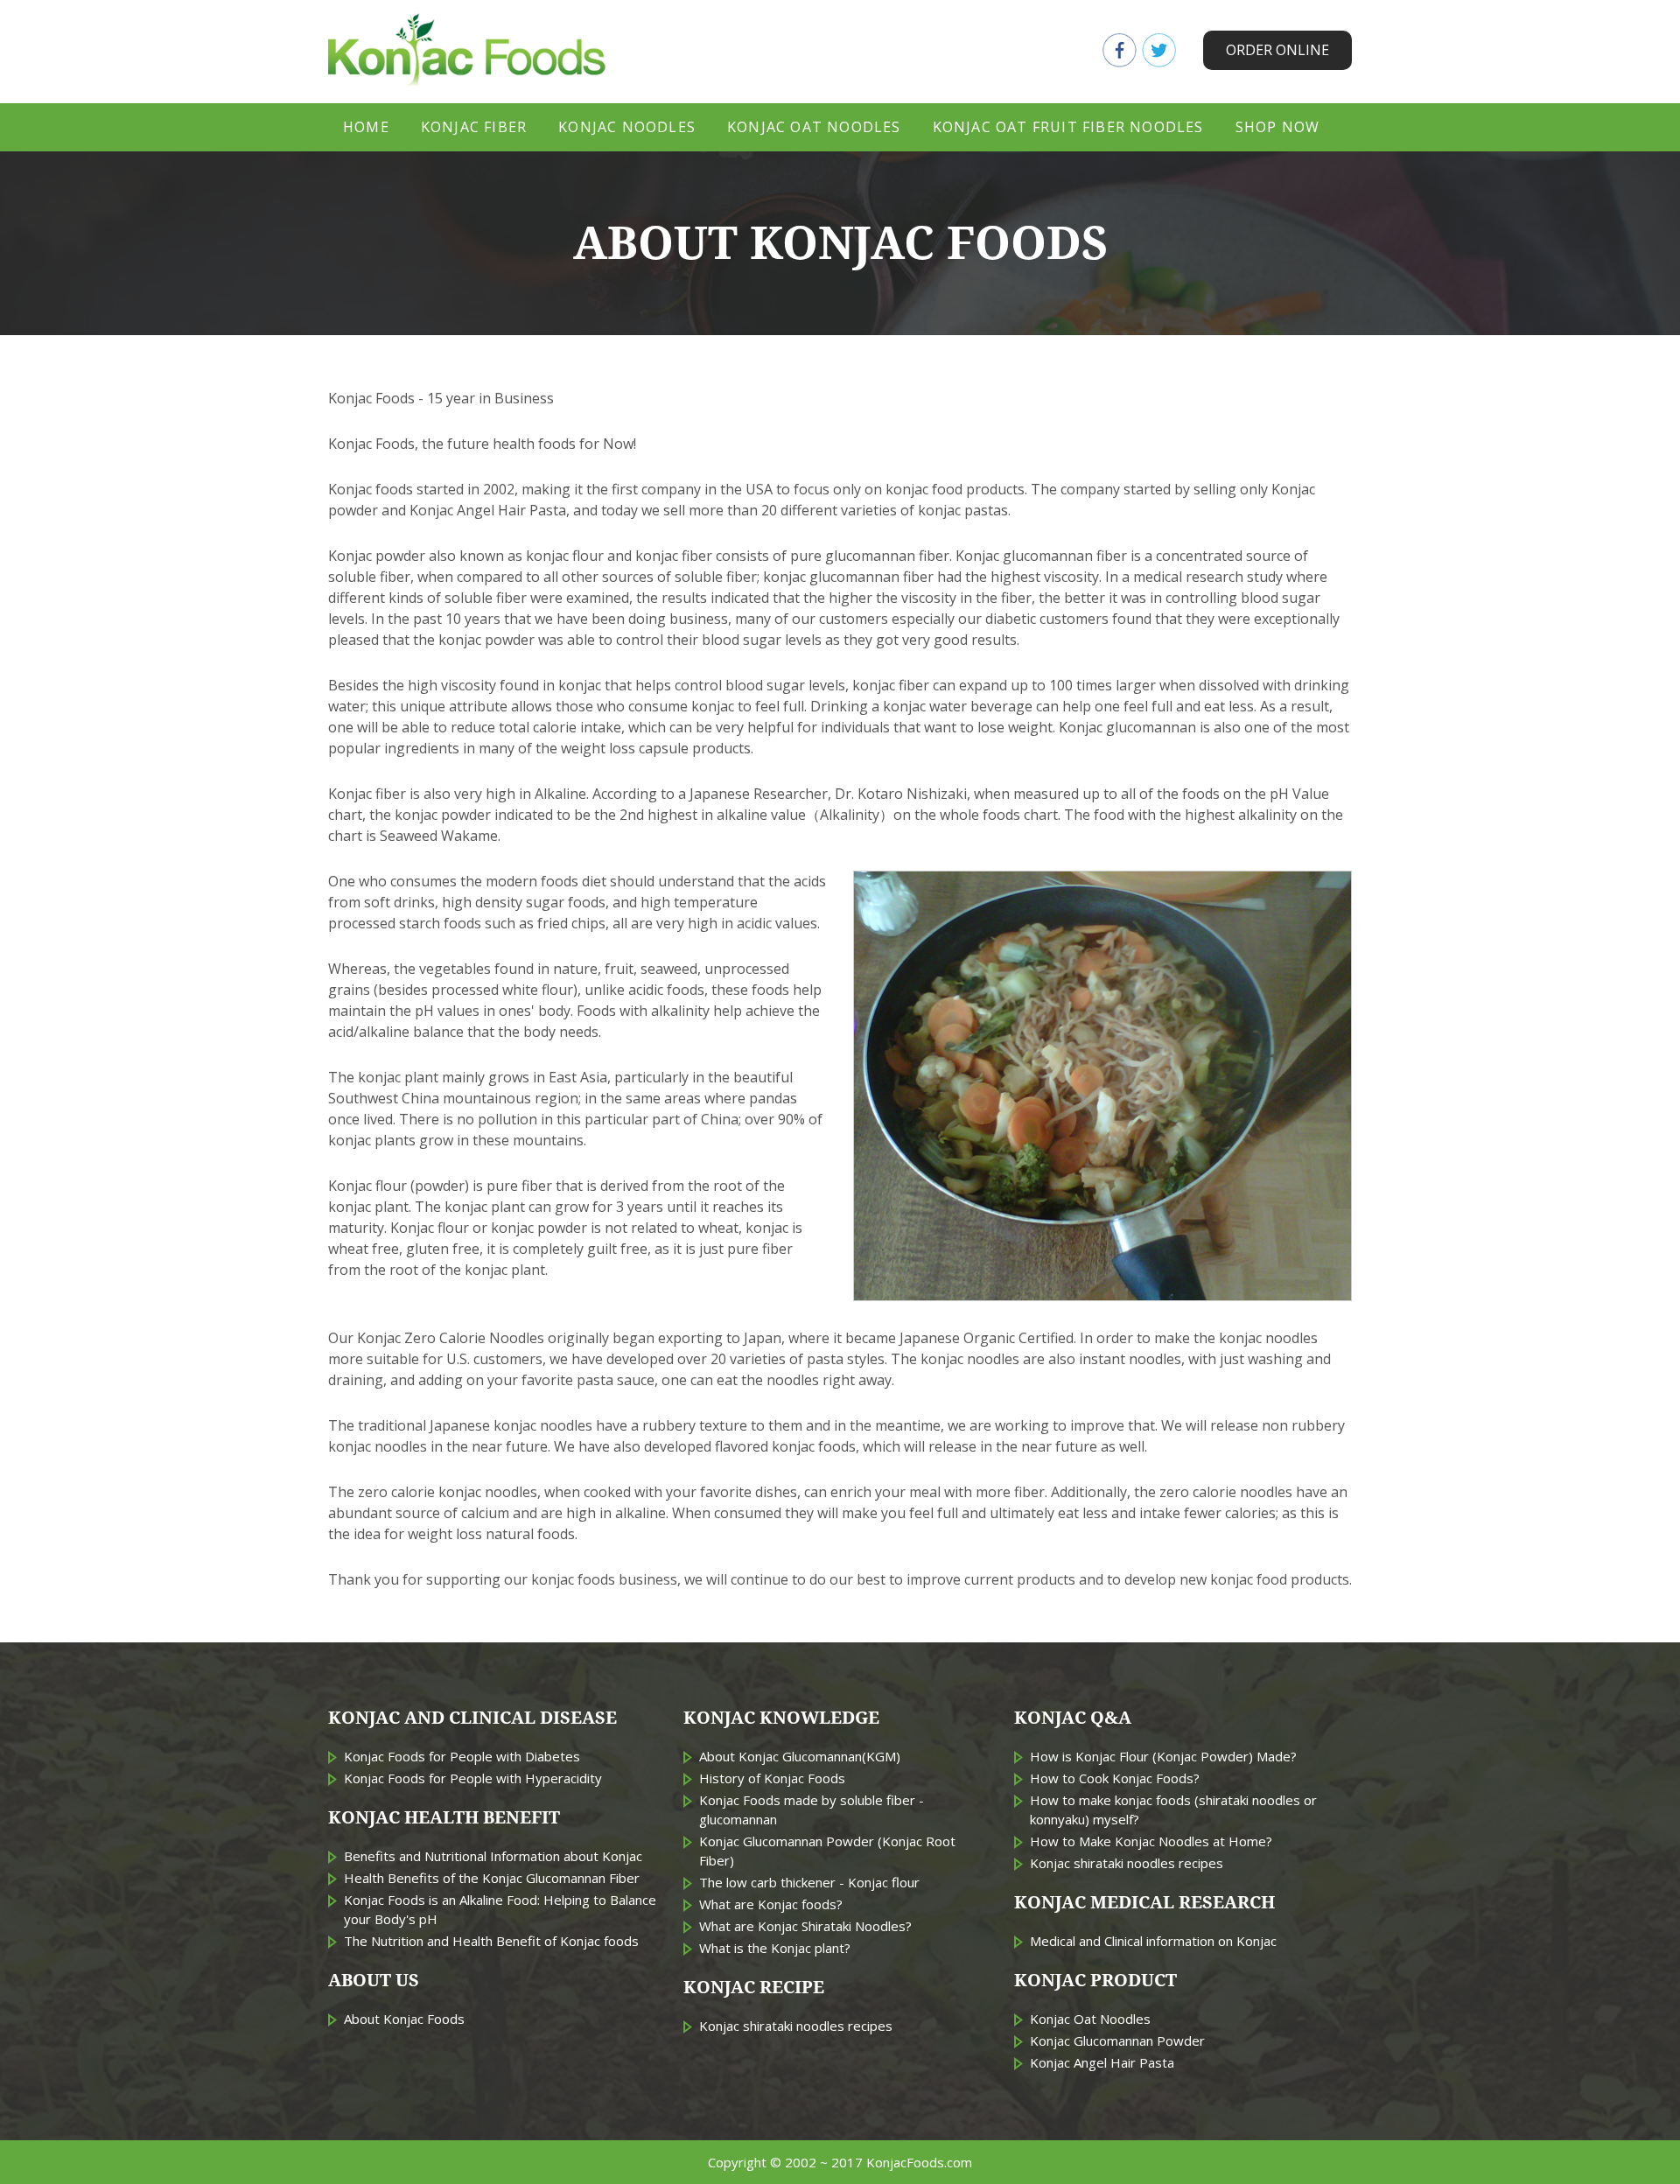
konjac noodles (627, 127)
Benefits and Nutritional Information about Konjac (493, 1856)
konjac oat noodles (814, 127)
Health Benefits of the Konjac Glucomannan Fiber (492, 1878)
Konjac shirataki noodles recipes (796, 2026)
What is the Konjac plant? (775, 1948)
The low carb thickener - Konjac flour (809, 1882)
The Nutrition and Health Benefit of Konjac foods (491, 1941)
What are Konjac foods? (771, 1904)
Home (366, 127)
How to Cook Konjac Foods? (1115, 1778)
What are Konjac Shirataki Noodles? (805, 1926)
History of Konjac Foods (772, 1778)
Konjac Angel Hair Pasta (1102, 2062)
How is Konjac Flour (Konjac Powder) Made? (1163, 1756)
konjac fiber (474, 127)
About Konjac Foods (404, 2019)
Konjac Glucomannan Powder (1117, 2040)
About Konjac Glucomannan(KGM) (800, 1756)
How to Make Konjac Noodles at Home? (1151, 1841)
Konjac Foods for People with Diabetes (462, 1756)
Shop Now (1278, 127)
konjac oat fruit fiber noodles (1068, 127)
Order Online (1277, 50)
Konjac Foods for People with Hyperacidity (473, 1778)
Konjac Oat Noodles (1090, 2019)
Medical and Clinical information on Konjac (1153, 1941)
